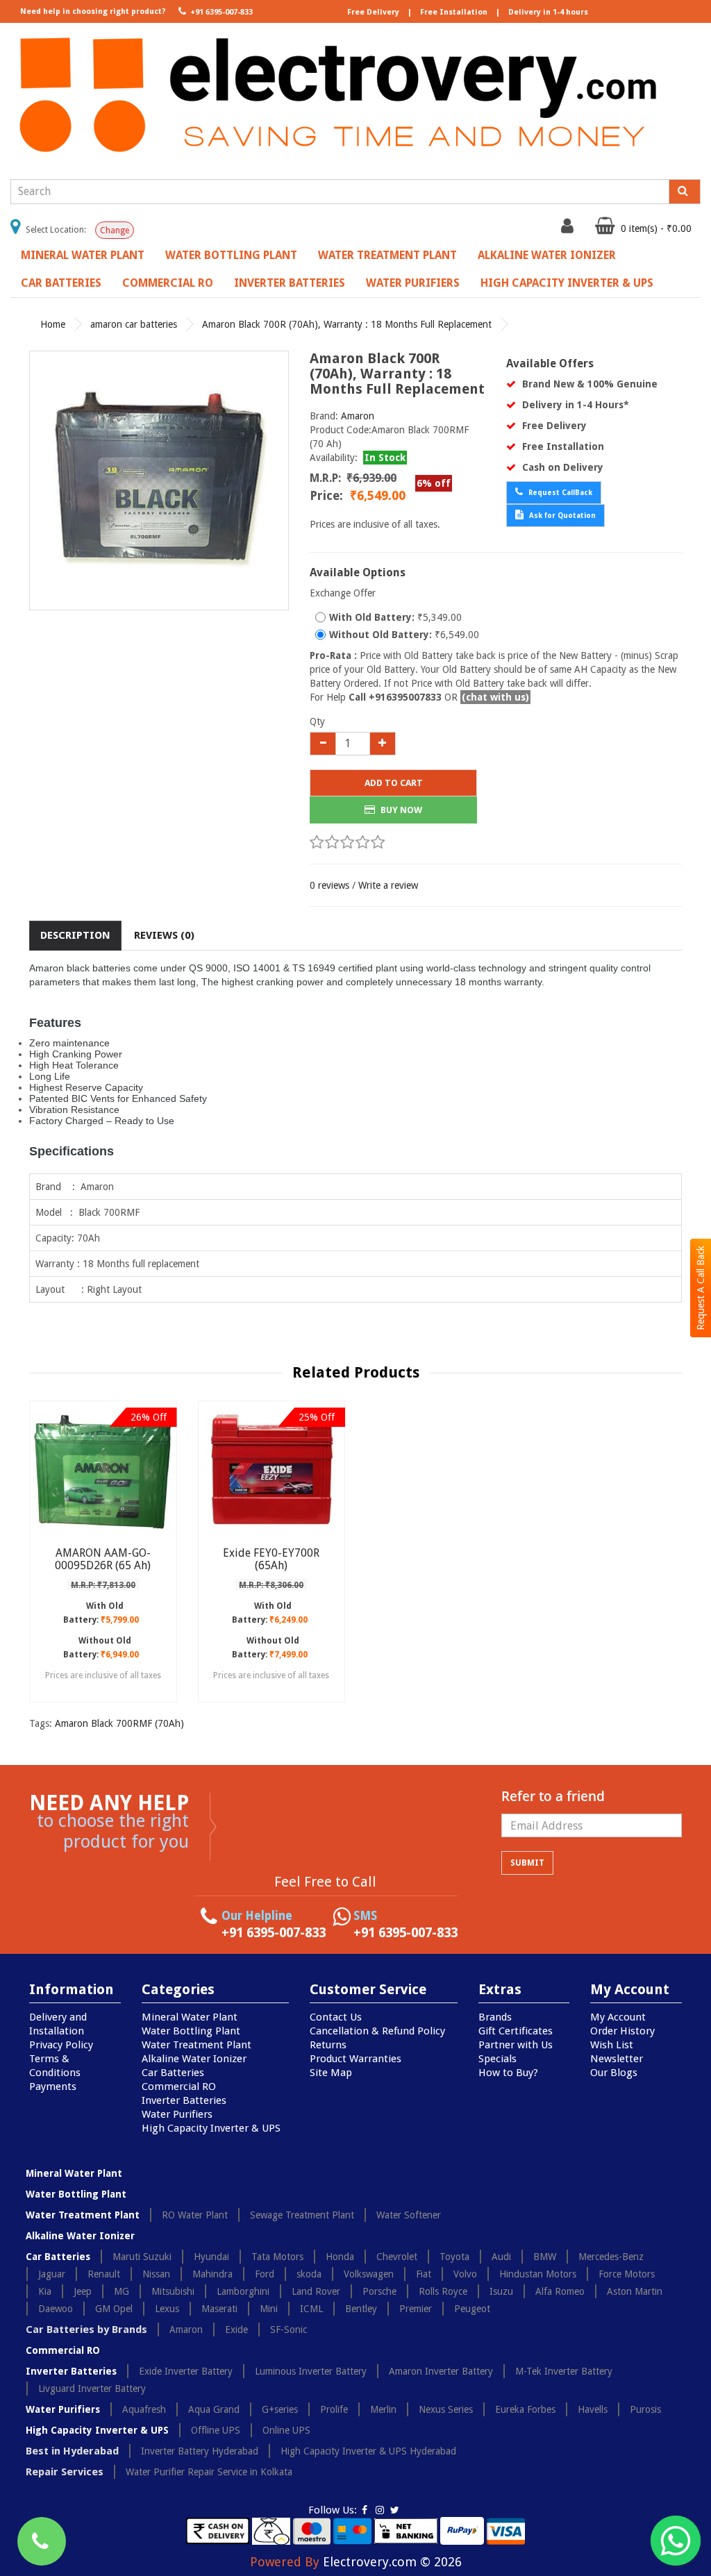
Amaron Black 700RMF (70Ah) (119, 1723)
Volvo (465, 2274)
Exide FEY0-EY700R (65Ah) (271, 1559)
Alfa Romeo (560, 2291)
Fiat (424, 2274)
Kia (45, 2291)
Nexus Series (446, 2409)
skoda (309, 2274)
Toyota (454, 2257)
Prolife (334, 2409)
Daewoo (56, 2309)
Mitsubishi (173, 2291)
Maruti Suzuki (142, 2257)
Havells (593, 2409)
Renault (104, 2274)
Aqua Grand (214, 2409)
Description (75, 935)
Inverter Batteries (290, 283)
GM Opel (114, 2309)
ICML (311, 2309)
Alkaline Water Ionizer (547, 255)
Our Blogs (614, 2073)
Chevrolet (397, 2257)
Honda (340, 2257)
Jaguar (52, 2274)
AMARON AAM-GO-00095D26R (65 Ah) (103, 1559)
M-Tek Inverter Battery (564, 2371)
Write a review (388, 885)
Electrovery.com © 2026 (392, 2562)
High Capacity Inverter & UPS (567, 283)
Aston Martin (635, 2291)
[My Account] (569, 229)
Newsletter (617, 2059)
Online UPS (286, 2430)
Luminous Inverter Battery (311, 2371)
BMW (545, 2257)
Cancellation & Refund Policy (377, 2031)
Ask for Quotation (561, 516)
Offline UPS (216, 2430)
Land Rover (316, 2291)
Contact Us (336, 2017)
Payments (53, 2086)
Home (53, 324)
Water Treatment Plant (387, 255)
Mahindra (212, 2274)
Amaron (358, 416)
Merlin (383, 2409)
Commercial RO (168, 283)
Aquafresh (144, 2409)
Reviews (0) (164, 935)
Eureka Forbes (525, 2409)
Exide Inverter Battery (186, 2371)
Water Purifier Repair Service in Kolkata (209, 2472)
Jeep (83, 2291)
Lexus (167, 2309)
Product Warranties (355, 2059)
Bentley (361, 2309)
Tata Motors (277, 2257)
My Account (618, 2017)
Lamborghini (243, 2291)
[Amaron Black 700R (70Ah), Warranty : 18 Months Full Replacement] (159, 480)
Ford (265, 2274)
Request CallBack (559, 493)
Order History (622, 2031)
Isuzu (501, 2291)
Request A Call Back (701, 1288)
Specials (497, 2059)
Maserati (219, 2309)
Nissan (156, 2274)
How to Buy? (508, 2073)
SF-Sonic (288, 2330)
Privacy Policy (61, 2045)
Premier (416, 2309)
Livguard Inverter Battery (92, 2389)
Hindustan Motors (538, 2274)
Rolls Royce (443, 2291)
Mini (269, 2309)
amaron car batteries (134, 324)
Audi (501, 2257)
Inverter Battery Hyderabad (200, 2451)
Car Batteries (61, 283)
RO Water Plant (195, 2215)
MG (122, 2291)
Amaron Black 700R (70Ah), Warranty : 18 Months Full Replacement (347, 324)
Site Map (331, 2073)
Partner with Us (516, 2045)
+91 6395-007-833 (220, 12)
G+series (280, 2409)
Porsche (379, 2291)
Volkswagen (369, 2274)
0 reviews (329, 885)
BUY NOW (400, 810)
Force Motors (627, 2274)
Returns (328, 2045)
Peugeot (472, 2309)
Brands (495, 2017)
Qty (317, 721)
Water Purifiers (413, 283)
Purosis (645, 2409)
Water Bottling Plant (231, 255)
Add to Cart (394, 783)
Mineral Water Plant (83, 255)
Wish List (612, 2045)
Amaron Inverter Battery (441, 2371)
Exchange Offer (343, 593)
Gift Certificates (516, 2031)
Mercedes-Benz (611, 2257)
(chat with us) (495, 697)
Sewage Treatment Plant (302, 2215)
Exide (236, 2330)
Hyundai (211, 2257)
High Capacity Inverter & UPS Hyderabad (368, 2451)
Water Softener (409, 2215)
